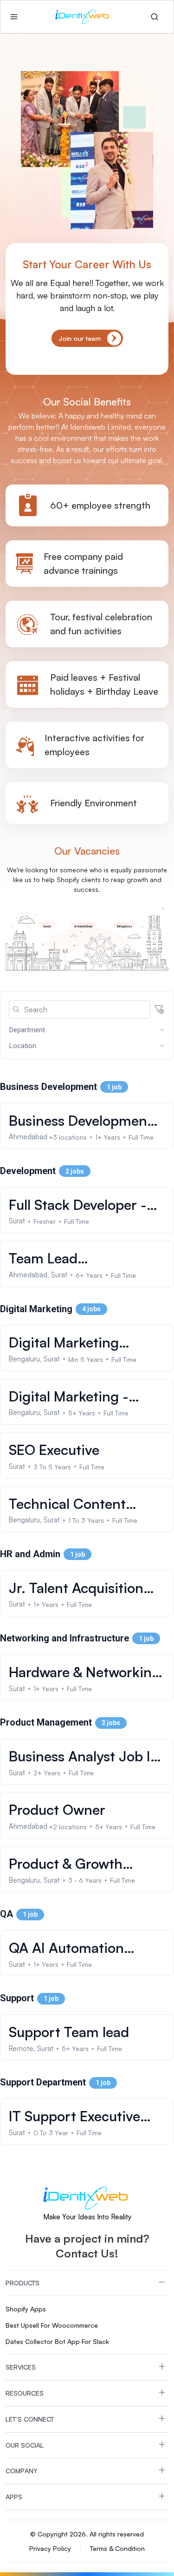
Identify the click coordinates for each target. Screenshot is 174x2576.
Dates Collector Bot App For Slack (57, 2341)
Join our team (80, 338)
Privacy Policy (50, 2548)
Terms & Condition (117, 2548)
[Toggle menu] (14, 17)
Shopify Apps (26, 2309)
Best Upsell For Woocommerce (52, 2325)
